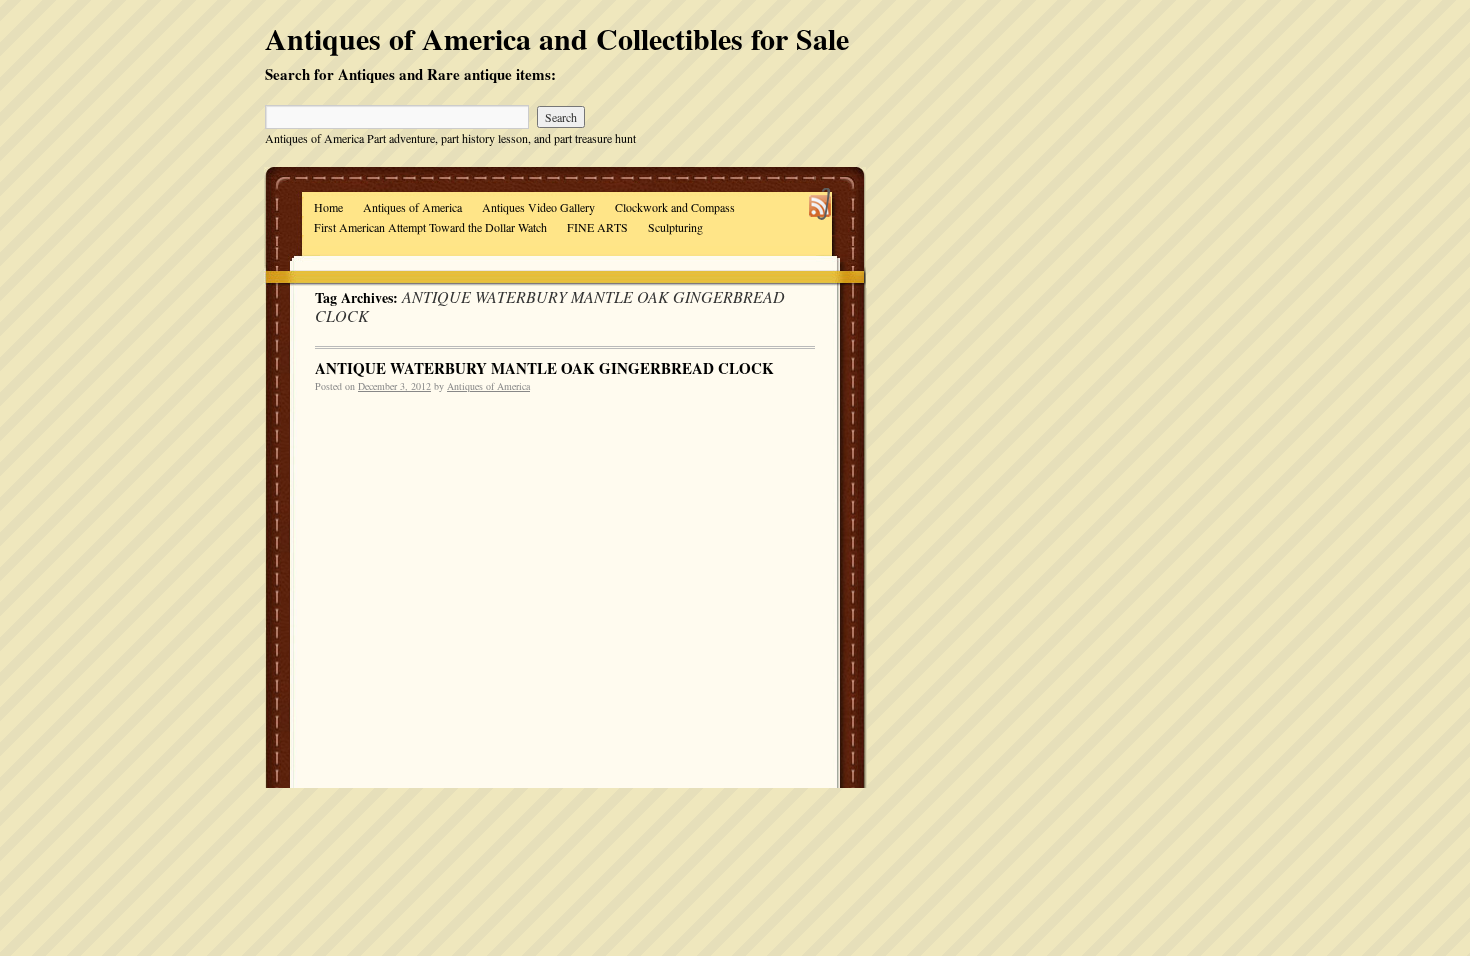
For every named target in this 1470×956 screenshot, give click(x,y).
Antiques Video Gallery (538, 207)
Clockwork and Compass (675, 207)
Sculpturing (675, 227)
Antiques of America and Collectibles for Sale (557, 38)
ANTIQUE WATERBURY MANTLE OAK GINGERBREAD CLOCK (544, 368)
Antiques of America (412, 207)
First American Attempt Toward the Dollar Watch (430, 227)
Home (328, 207)
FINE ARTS (597, 227)
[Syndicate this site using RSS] (820, 206)
